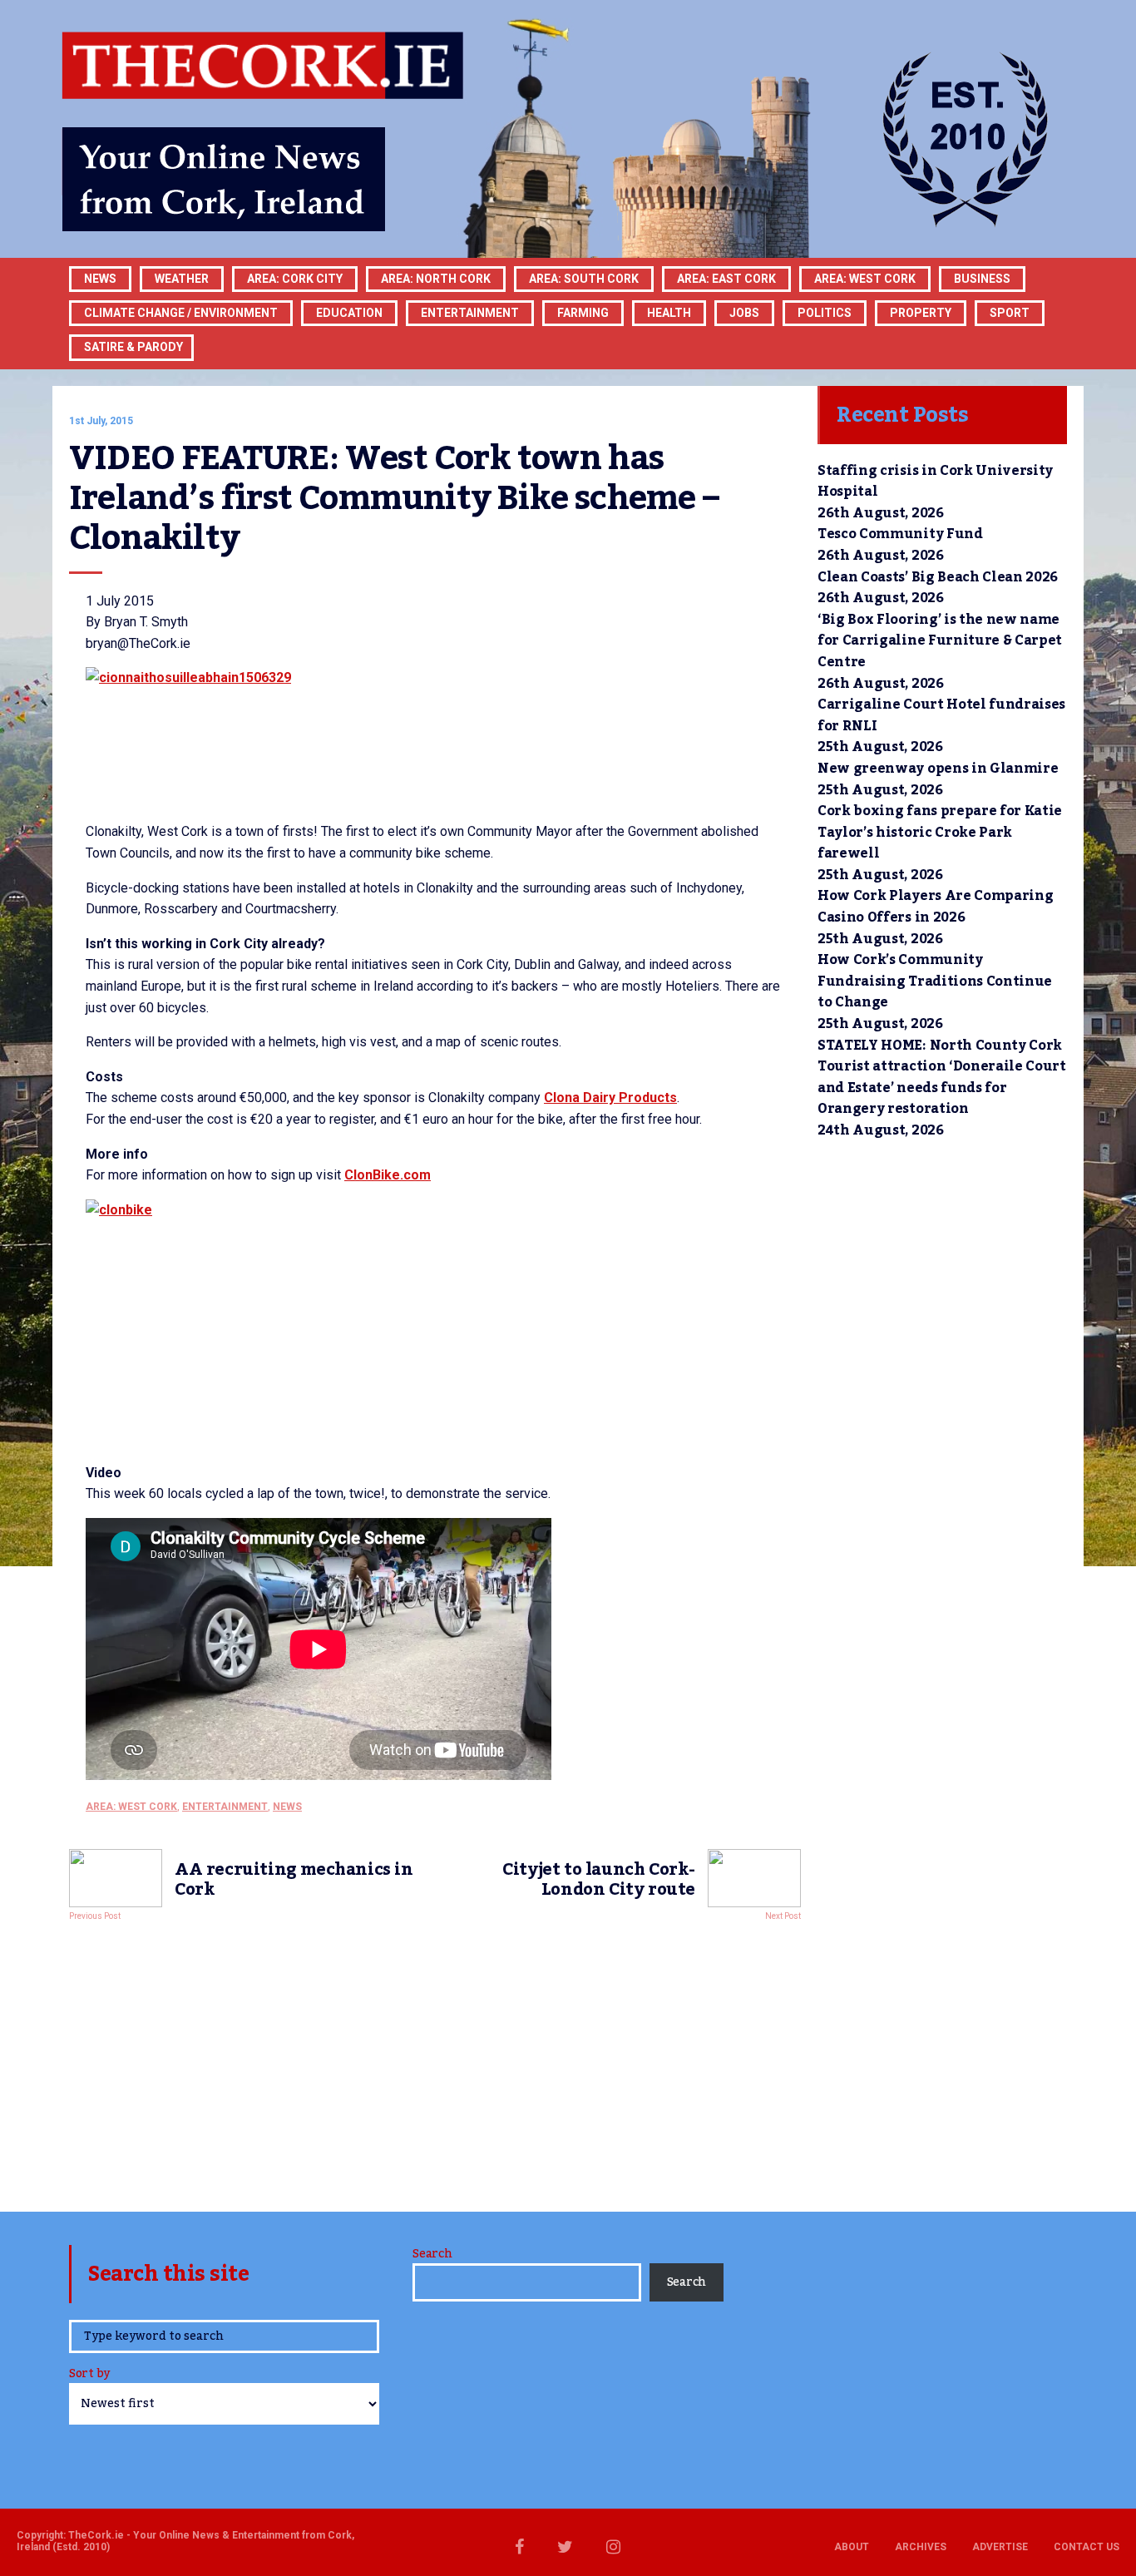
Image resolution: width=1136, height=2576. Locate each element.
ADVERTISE (1000, 2547)
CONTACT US (1087, 2547)
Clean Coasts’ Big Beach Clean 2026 (938, 577)
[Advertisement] (435, 2062)
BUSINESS (982, 279)
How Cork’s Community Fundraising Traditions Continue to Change (935, 981)
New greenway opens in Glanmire (938, 769)
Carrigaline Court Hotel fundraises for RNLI (941, 715)
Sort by (89, 2375)
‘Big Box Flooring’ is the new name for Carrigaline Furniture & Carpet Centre (940, 641)
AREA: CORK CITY (295, 279)
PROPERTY (921, 313)
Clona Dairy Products (610, 1098)
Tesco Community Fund (900, 534)
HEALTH (669, 313)
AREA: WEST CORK (865, 279)
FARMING (583, 313)
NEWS (287, 1807)
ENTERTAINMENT (470, 313)
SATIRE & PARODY (133, 347)
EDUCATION (349, 313)
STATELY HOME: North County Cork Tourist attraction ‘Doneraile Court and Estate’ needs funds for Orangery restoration (942, 1078)
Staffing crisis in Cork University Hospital (935, 482)
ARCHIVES (921, 2547)
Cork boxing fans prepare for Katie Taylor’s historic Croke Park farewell (940, 832)
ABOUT (852, 2547)
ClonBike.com (388, 1175)
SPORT (1010, 313)
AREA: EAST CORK (726, 279)
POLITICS (825, 313)
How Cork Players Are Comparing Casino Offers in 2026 (935, 907)
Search (432, 2254)
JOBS (744, 313)
